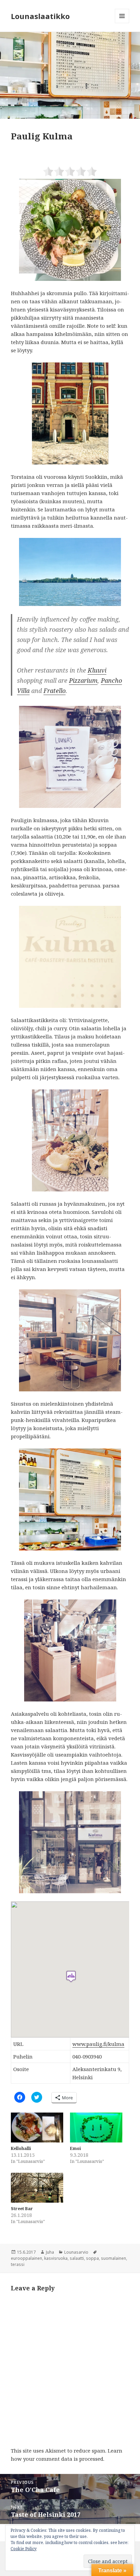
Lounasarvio (76, 2252)
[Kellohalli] (37, 2128)
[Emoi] (96, 2128)
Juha (50, 2252)
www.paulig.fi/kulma (98, 2044)
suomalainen (113, 2258)
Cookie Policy (24, 2549)
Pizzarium (83, 680)
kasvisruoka (56, 2258)
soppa (92, 2258)
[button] (70, 75)
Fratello (55, 691)
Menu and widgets (122, 23)
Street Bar (22, 2209)
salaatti (77, 2258)
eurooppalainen (27, 2258)
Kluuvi (97, 670)
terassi (18, 2264)
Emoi (75, 2148)
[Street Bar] (37, 2188)
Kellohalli (21, 2148)
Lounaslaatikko (40, 16)
